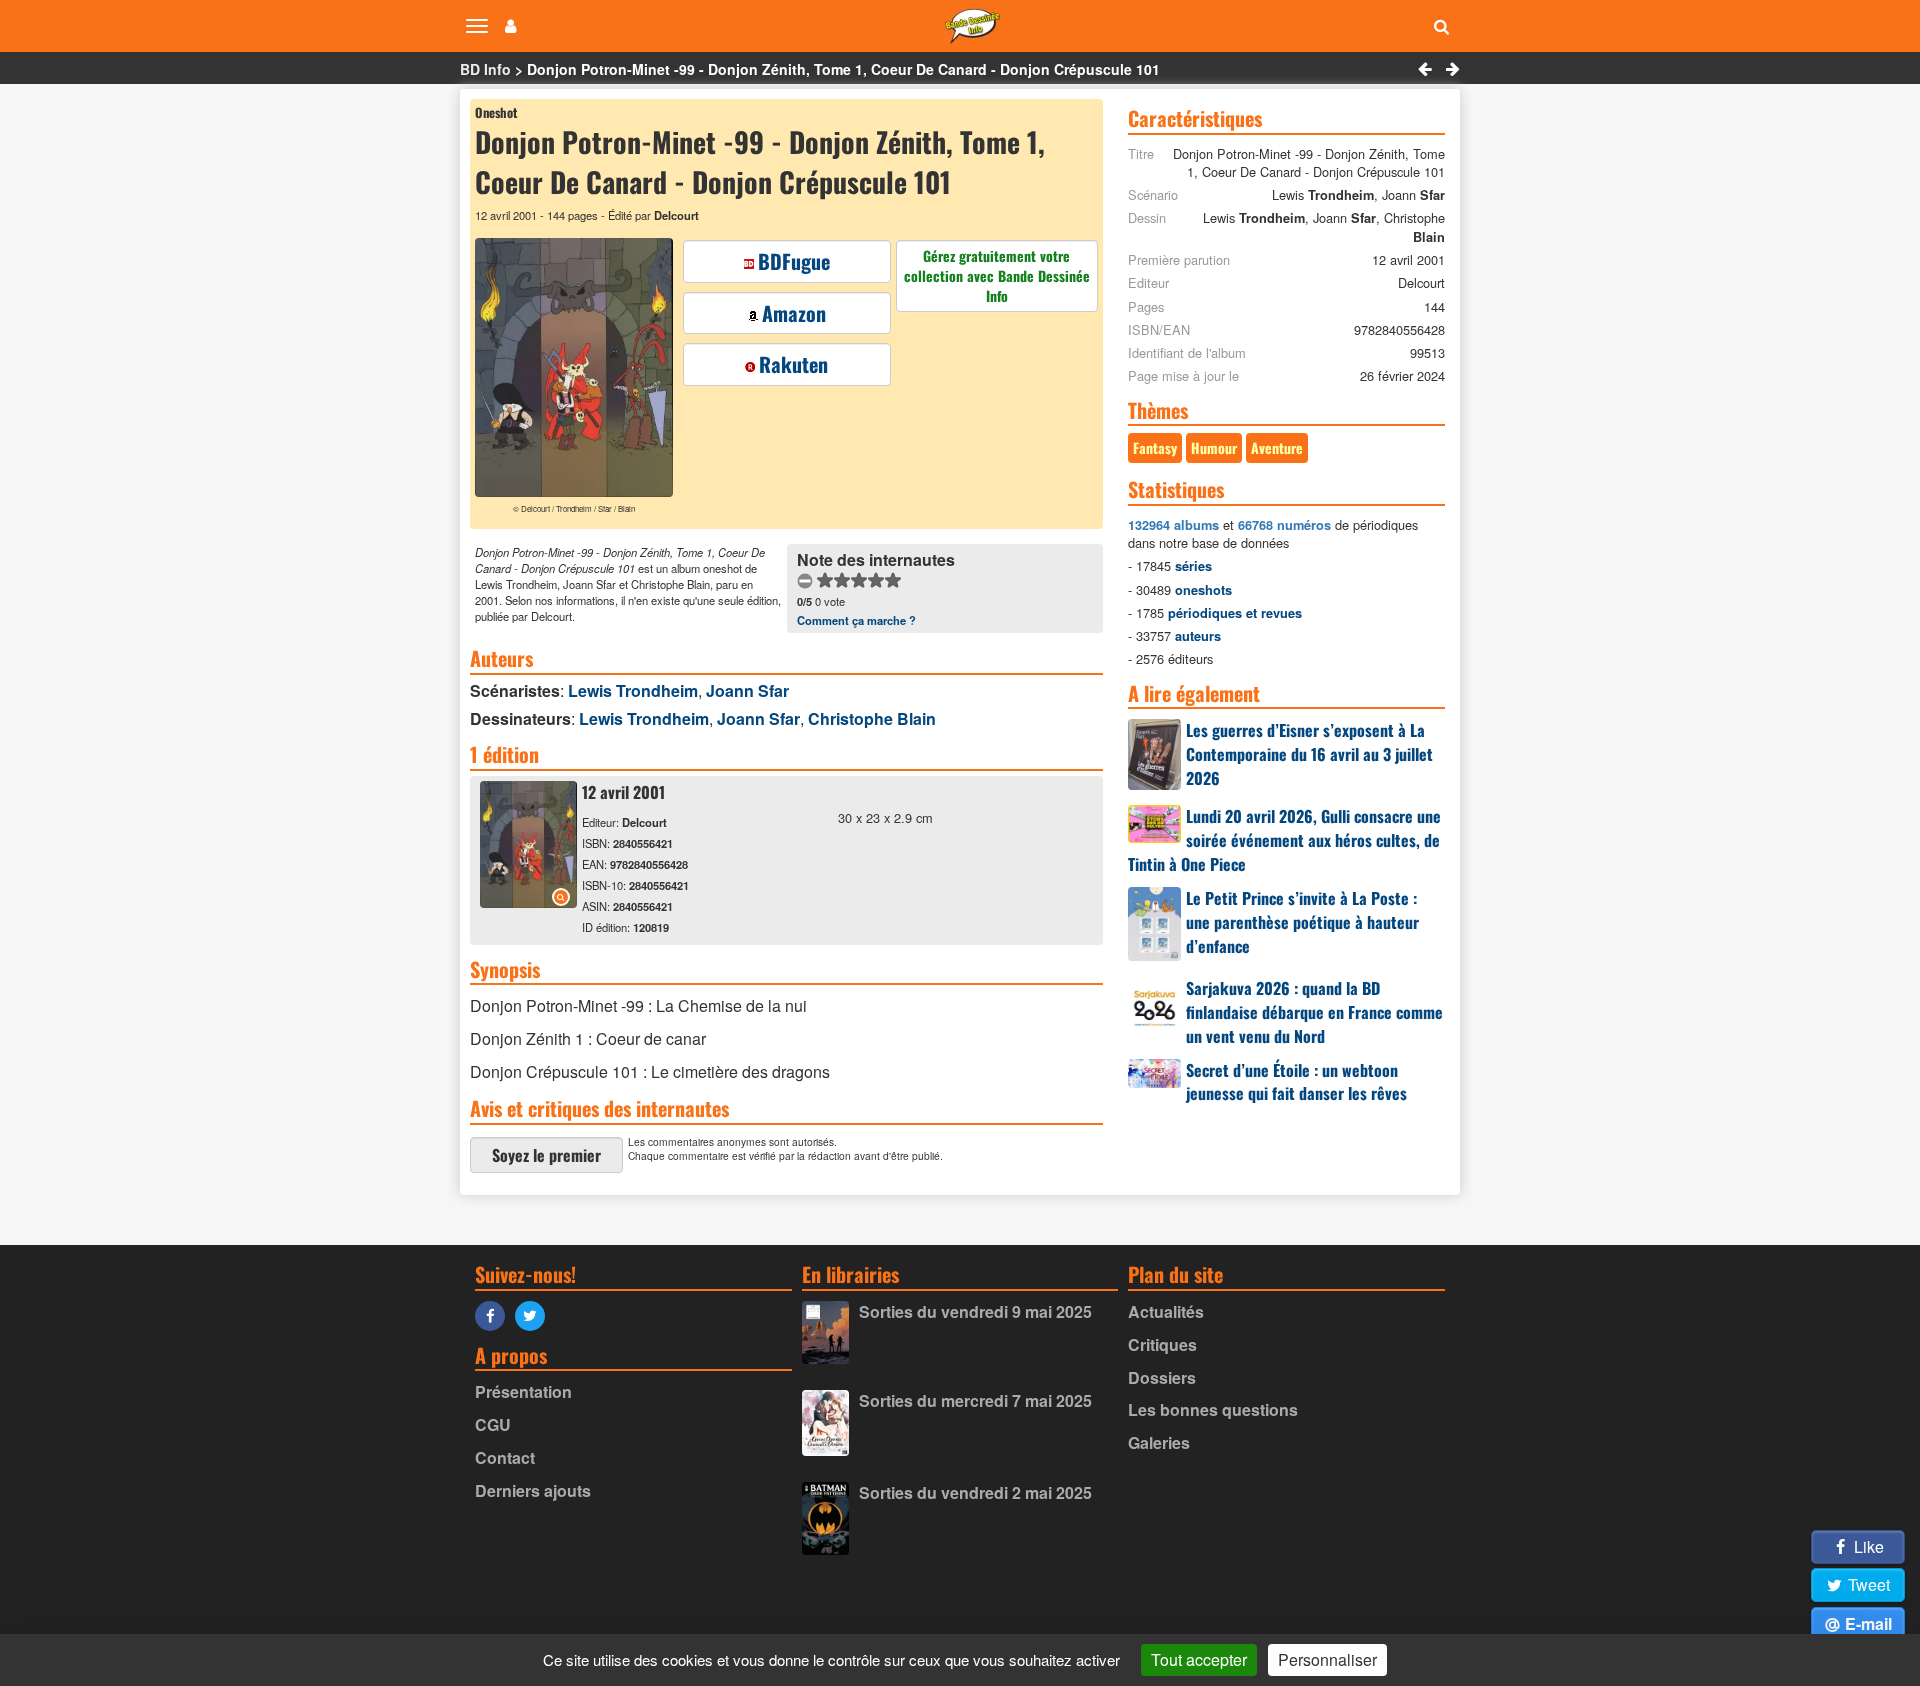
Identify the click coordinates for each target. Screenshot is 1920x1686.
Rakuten (793, 364)
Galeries (1159, 1442)
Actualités (1166, 1311)
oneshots (1203, 590)
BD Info (485, 69)
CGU (493, 1424)
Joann (747, 690)
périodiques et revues (1235, 613)
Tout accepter (1199, 1659)
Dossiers (1162, 1377)
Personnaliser (1327, 1659)
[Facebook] (495, 1314)
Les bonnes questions (1213, 1409)
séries (1193, 566)
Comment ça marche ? (856, 620)
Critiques (1162, 1344)
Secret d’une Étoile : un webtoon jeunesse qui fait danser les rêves (1296, 1082)
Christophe (872, 718)
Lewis (633, 690)
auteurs (1198, 636)
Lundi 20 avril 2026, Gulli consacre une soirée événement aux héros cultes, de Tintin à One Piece (1284, 840)
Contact (505, 1457)
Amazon (794, 313)
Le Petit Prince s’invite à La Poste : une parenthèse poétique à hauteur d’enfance (1302, 922)
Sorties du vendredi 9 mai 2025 (975, 1311)
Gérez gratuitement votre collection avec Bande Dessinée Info (997, 275)
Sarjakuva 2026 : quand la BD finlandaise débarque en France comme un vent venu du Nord (1314, 1012)
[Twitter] (535, 1314)
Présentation (523, 1391)
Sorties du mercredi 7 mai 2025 (975, 1400)
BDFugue (794, 261)
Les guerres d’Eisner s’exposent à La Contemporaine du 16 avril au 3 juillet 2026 (1309, 754)
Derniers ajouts (533, 1490)
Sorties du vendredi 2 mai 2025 (975, 1492)
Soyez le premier (546, 1155)
